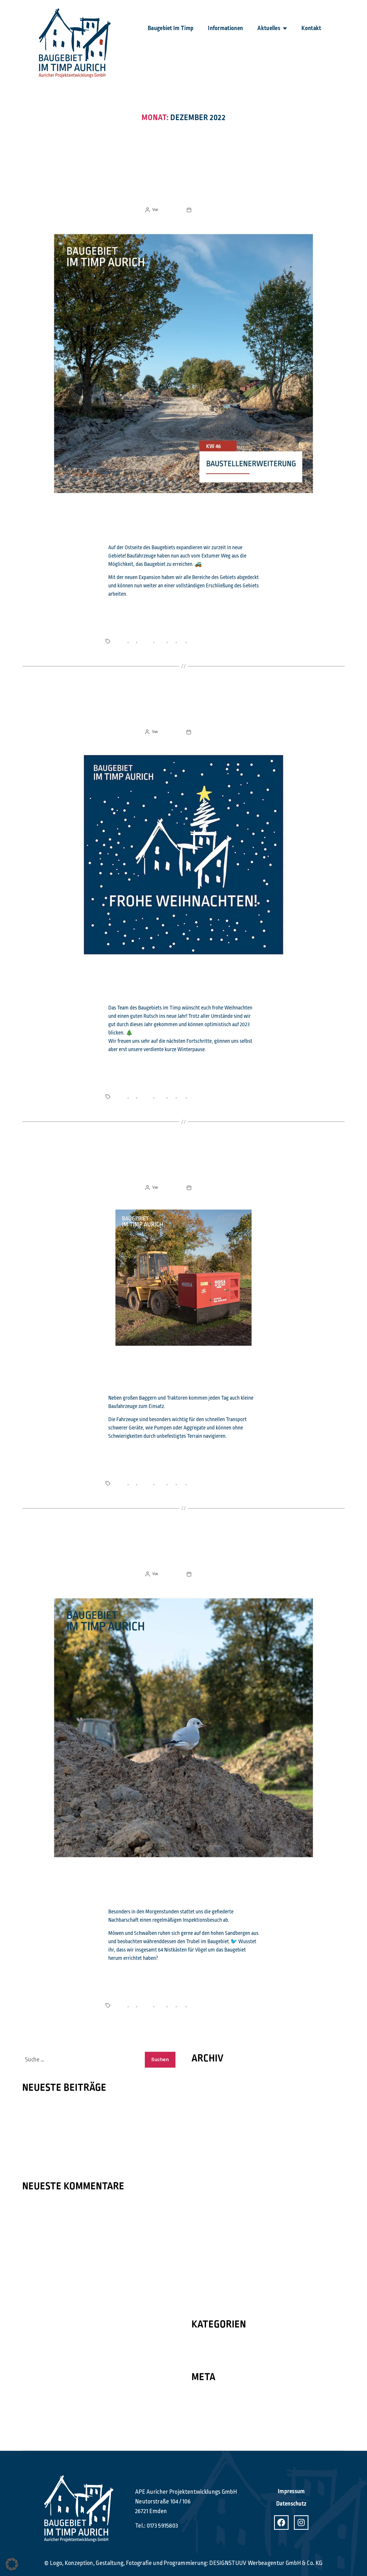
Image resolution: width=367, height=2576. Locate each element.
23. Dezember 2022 (208, 210)
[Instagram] (301, 2523)
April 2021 (202, 2263)
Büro (133, 641)
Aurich (192, 641)
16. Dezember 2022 (208, 1188)
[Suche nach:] (81, 2061)
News (183, 168)
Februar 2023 (205, 2077)
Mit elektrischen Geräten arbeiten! (59, 2120)
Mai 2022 (201, 2151)
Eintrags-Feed (207, 2405)
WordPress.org (208, 2424)
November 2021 (208, 2207)
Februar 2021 (205, 2281)
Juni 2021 (201, 2244)
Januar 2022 (204, 2189)
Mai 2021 (201, 2254)
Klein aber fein (184, 1166)
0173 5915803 (162, 2526)
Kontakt (311, 28)
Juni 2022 (201, 2142)
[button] (12, 2564)
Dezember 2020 (208, 2300)
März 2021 (202, 2272)
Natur (182, 641)
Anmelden (202, 2396)
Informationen (225, 28)
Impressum (291, 2491)
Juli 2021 (200, 2235)
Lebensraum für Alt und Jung (53, 2107)
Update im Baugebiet (184, 189)
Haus (172, 641)
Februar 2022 (205, 2179)
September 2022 (209, 2114)
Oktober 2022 (206, 2105)
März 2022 (202, 2170)
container (120, 641)
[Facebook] (281, 2523)
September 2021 (208, 2216)
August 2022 (205, 2124)
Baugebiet (145, 641)
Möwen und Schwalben (183, 1553)
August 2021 (204, 2226)
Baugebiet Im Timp (171, 28)
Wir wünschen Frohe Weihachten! (184, 711)
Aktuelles (269, 28)
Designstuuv (169, 210)
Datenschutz (291, 2504)
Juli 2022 (201, 2133)
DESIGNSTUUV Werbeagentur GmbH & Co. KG (266, 2563)
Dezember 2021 (208, 2198)
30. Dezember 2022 (208, 732)
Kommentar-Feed (210, 2415)
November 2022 (208, 2096)
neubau (161, 641)
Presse (199, 2343)
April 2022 (202, 2161)
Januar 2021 (204, 2291)
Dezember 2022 (208, 2087)
